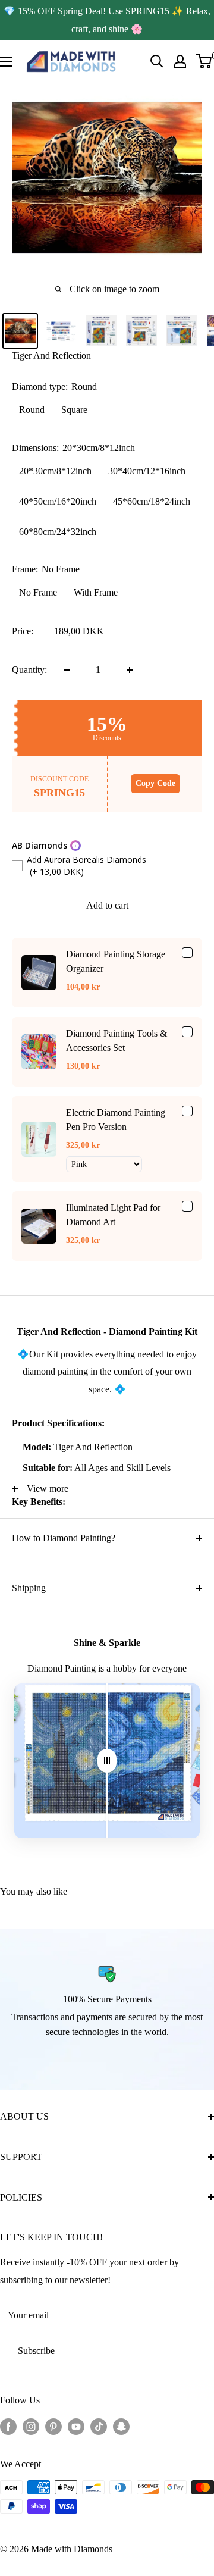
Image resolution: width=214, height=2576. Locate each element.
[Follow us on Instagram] (31, 2425)
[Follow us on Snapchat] (121, 2425)
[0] (204, 61)
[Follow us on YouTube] (76, 2425)
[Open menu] (6, 62)
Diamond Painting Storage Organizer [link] (116, 961)
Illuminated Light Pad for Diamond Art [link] (113, 1215)
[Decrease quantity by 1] (67, 670)
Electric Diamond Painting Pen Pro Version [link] (116, 1120)
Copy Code (155, 783)
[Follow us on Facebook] (8, 2425)
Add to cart (107, 905)
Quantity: (29, 670)
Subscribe (36, 2351)
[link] (39, 973)
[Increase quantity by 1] (130, 670)
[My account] (180, 61)
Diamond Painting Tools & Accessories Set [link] (117, 1040)
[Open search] (157, 61)
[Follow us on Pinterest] (53, 2425)
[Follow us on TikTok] (99, 2425)
